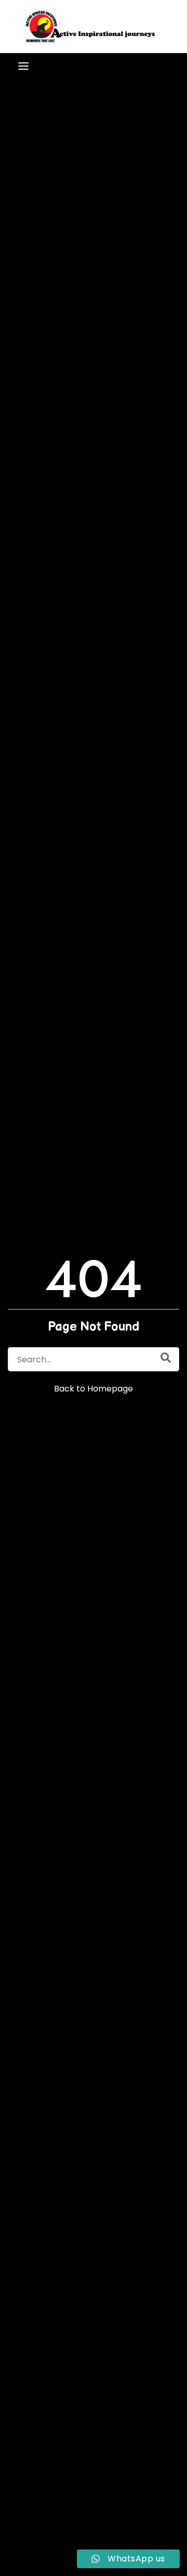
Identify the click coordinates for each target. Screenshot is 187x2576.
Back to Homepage (94, 1388)
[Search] (166, 1357)
